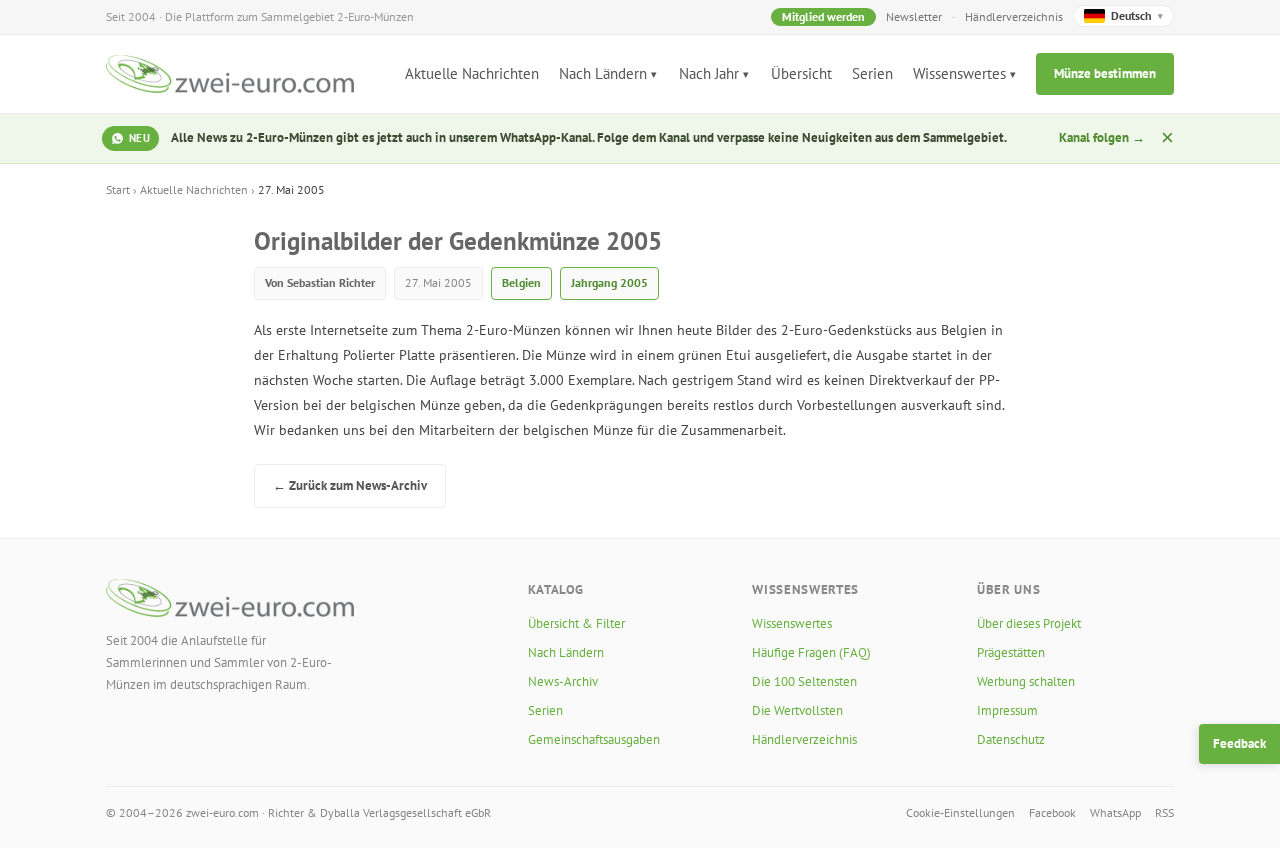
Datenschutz (1011, 739)
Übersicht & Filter (576, 623)
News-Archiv (563, 681)
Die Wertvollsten (797, 710)
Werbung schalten (1026, 681)
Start (118, 189)
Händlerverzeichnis (1014, 16)
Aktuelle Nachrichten (472, 73)
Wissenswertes (959, 73)
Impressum (1007, 710)
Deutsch (1137, 15)
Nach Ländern (603, 73)
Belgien (521, 282)
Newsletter (914, 16)
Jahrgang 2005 (609, 282)
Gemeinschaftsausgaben (594, 739)
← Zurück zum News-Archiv (350, 485)
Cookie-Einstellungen (960, 812)
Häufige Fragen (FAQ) (811, 652)
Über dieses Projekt (1029, 623)
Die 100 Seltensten (804, 681)
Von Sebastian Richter (320, 282)
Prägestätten (1011, 652)
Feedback (1239, 743)
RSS (1164, 812)
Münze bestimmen (1105, 73)
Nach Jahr (709, 73)
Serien (872, 73)
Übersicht (801, 73)
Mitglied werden (823, 16)
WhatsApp (1115, 812)
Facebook (1052, 812)
